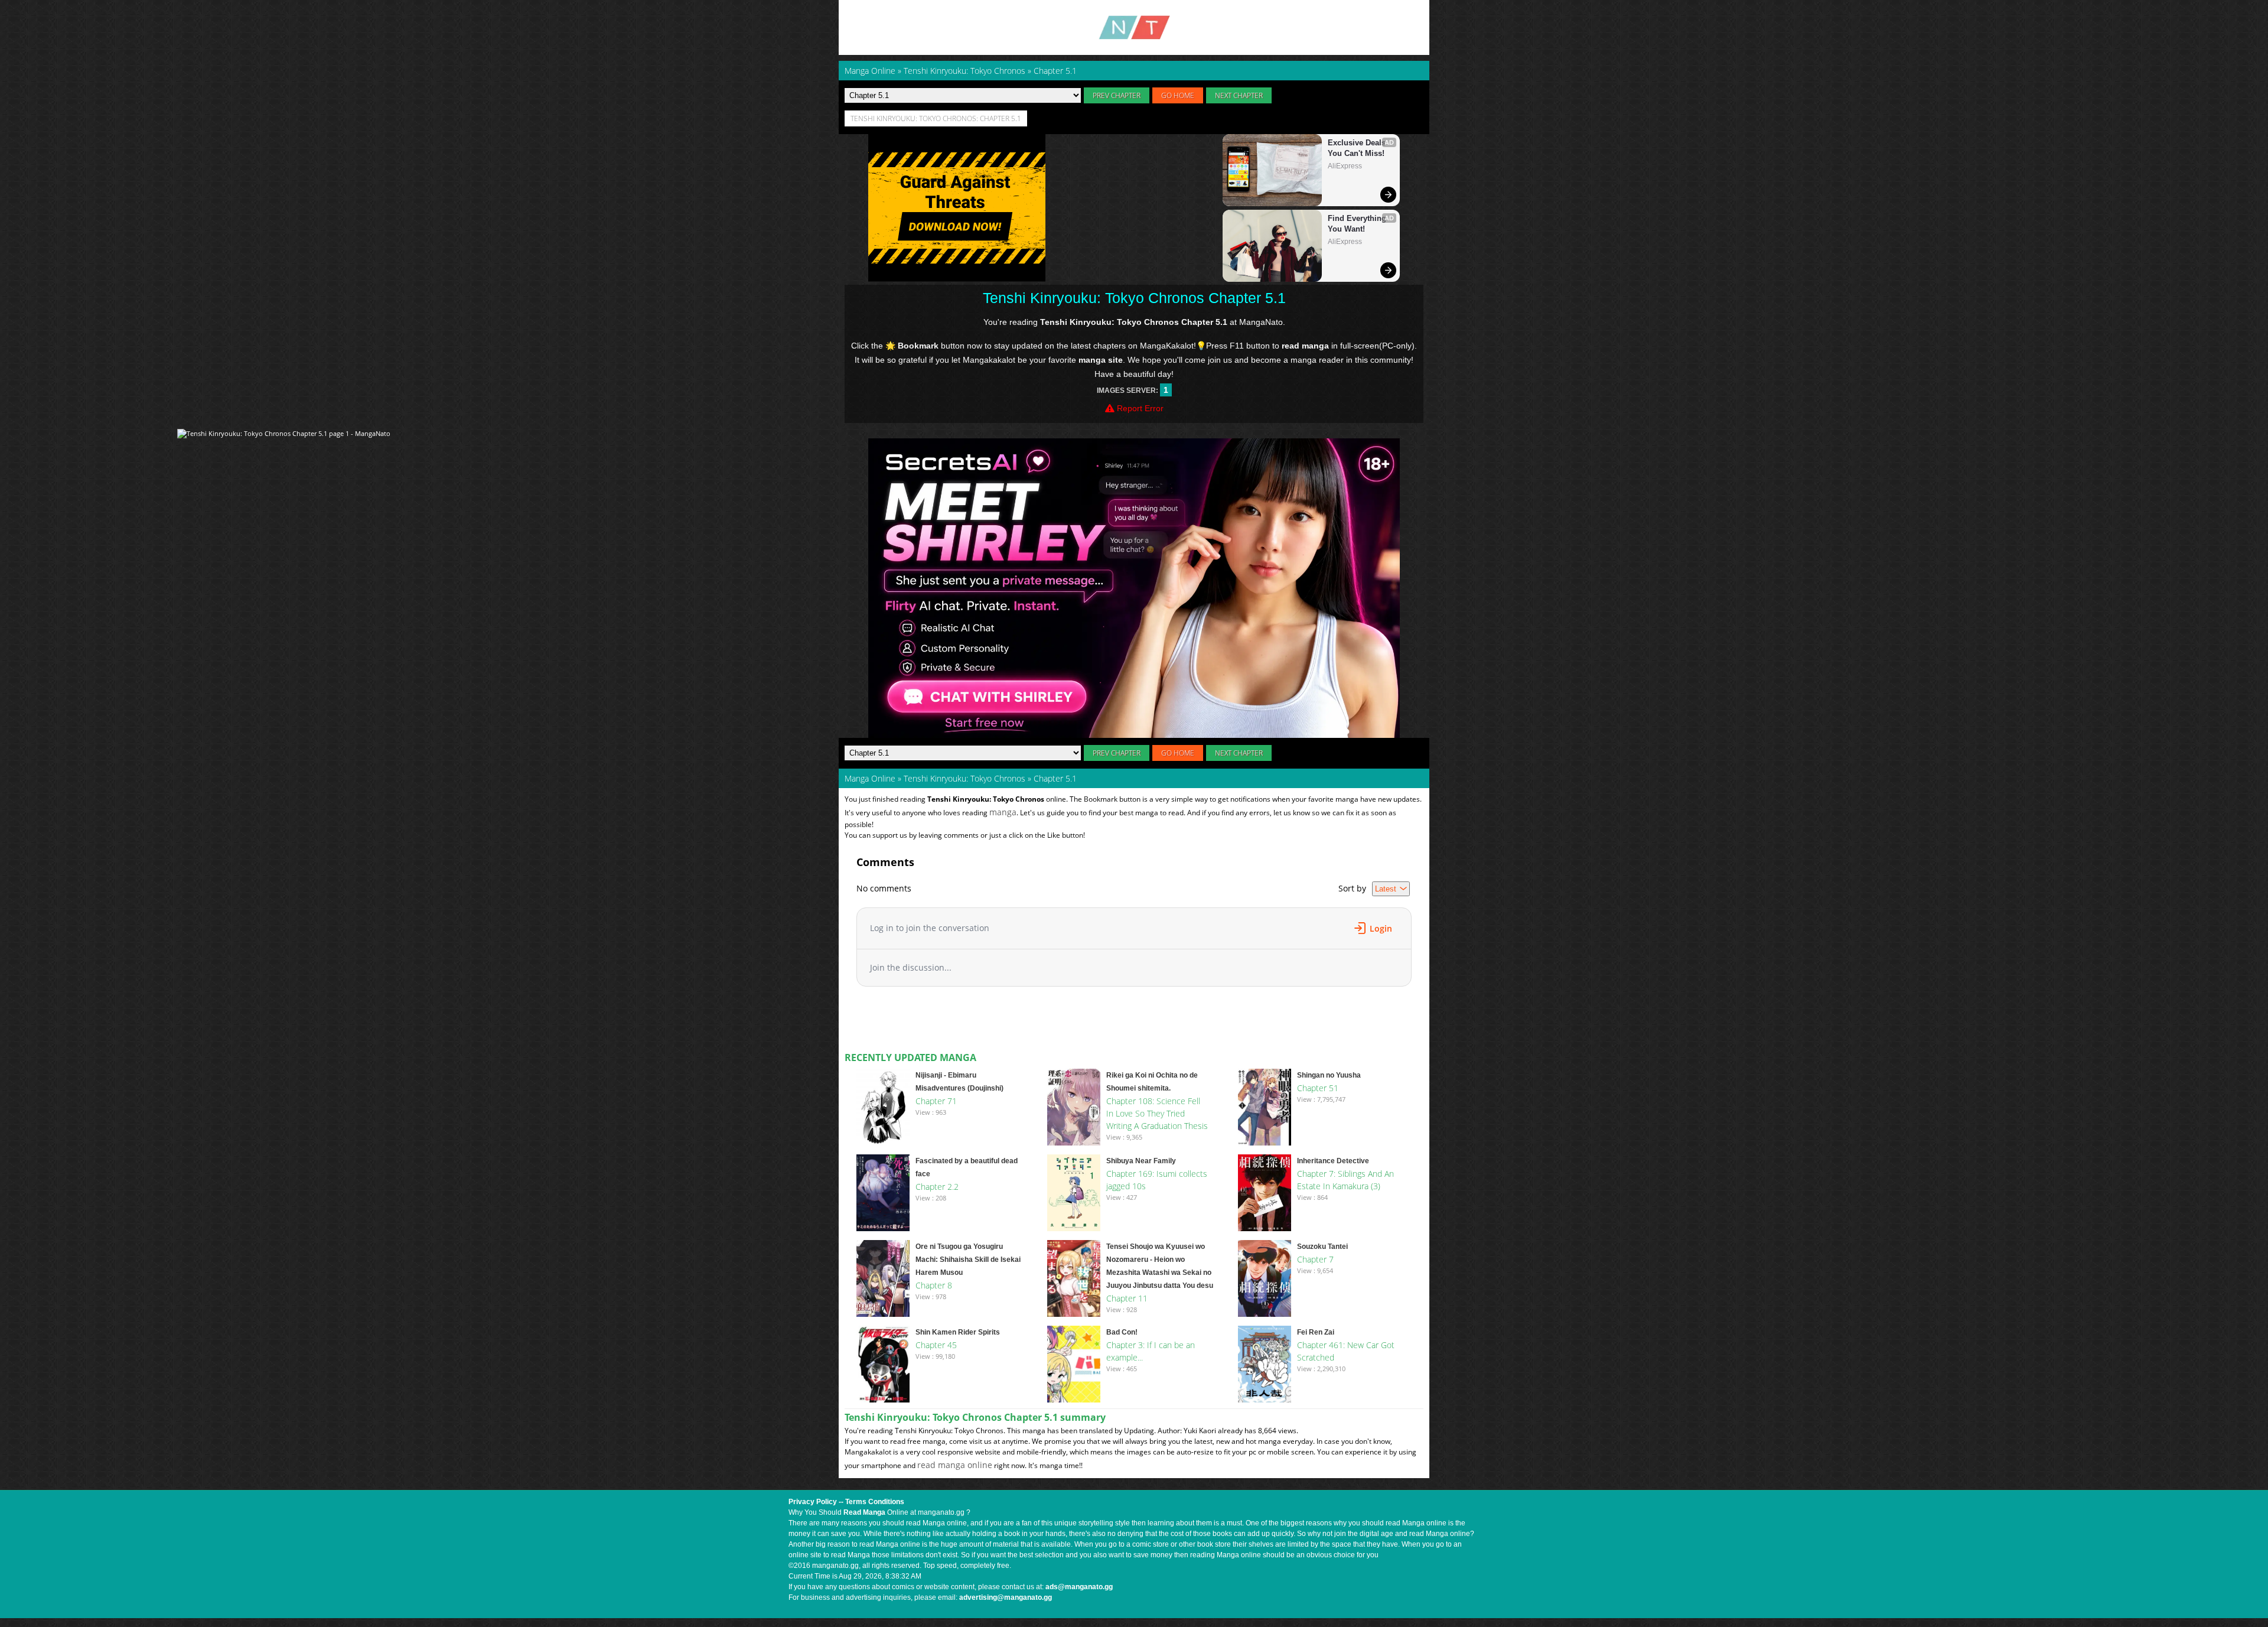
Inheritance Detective (1333, 1161)
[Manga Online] (1134, 27)
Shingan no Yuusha (1329, 1075)
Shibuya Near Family (1141, 1161)
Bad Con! (1122, 1332)
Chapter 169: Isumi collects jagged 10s (1157, 1180)
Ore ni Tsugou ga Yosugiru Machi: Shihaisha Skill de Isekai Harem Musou (968, 1260)
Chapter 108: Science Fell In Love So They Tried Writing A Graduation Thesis (1157, 1113)
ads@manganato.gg (1079, 1587)
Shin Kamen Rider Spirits (958, 1332)
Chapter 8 (934, 1285)
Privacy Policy (813, 1502)
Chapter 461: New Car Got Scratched (1346, 1351)
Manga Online (870, 778)
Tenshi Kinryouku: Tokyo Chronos (964, 778)
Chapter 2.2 (937, 1187)
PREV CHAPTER (1117, 95)
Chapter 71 (936, 1101)
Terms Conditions (875, 1502)
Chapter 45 (936, 1345)
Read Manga (864, 1512)
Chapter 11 (1127, 1298)
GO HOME (1178, 95)
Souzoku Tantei (1322, 1247)
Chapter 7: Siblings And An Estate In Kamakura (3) (1345, 1180)
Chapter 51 (1318, 1088)
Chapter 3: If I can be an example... (1151, 1351)
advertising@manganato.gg (1006, 1597)
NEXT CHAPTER (1239, 95)
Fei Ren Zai (1316, 1332)
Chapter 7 (1315, 1259)
